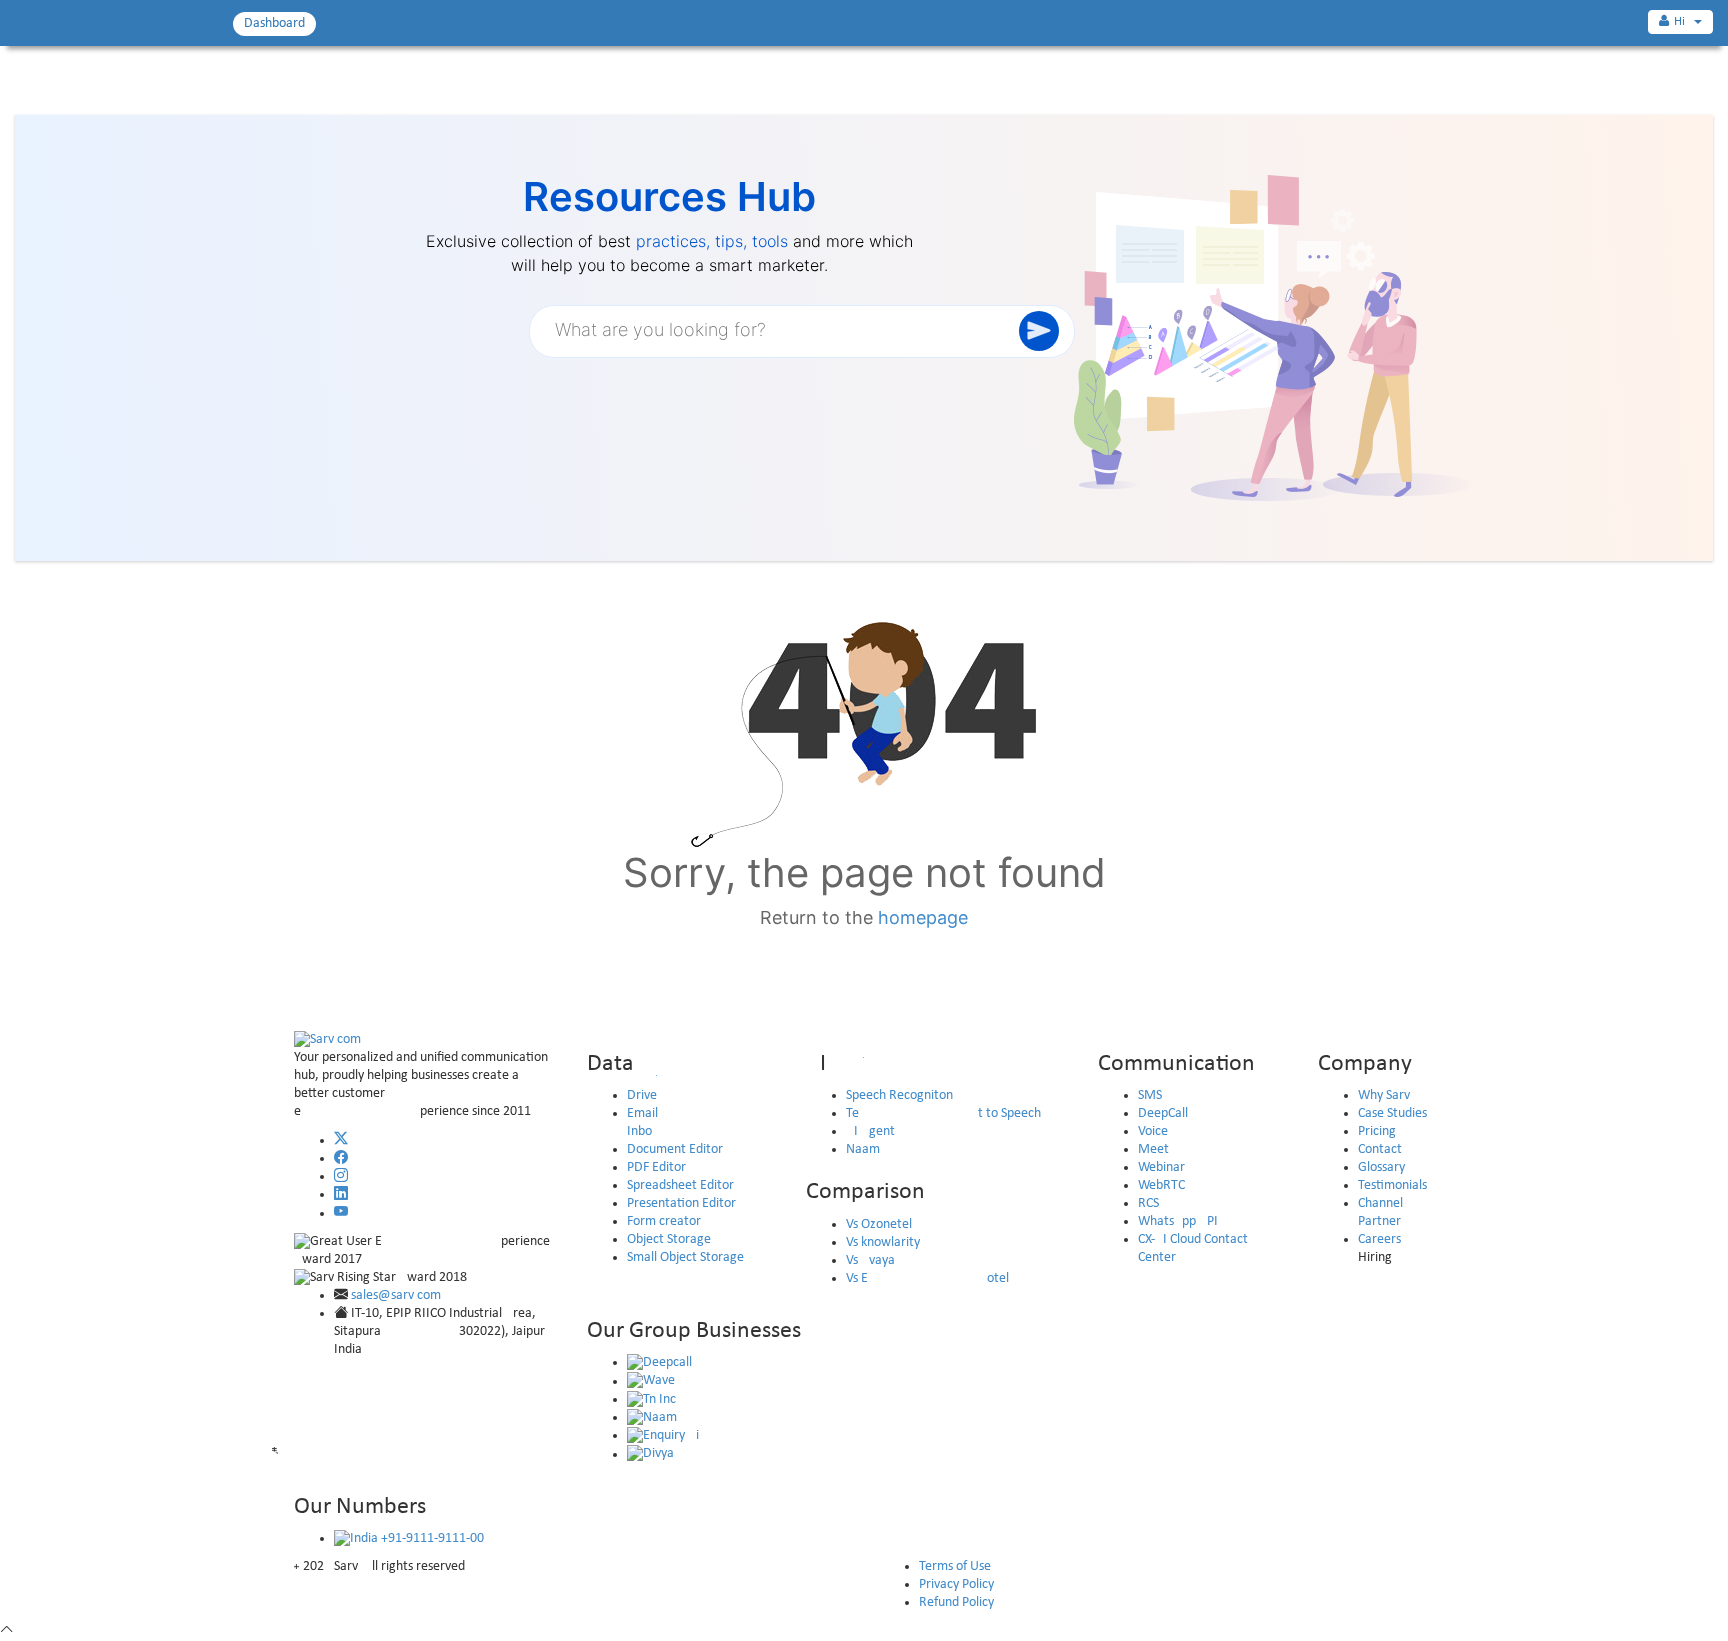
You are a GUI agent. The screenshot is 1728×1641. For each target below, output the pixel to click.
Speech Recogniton (899, 1095)
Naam (863, 1149)
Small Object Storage (685, 1257)
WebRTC (1161, 1185)
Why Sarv (1384, 1095)
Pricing (1377, 1131)
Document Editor (675, 1149)
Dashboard (274, 23)
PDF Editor (656, 1167)
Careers (1379, 1239)
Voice (1153, 1131)
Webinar (1161, 1167)
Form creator (664, 1221)
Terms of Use (955, 1566)
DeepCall (1163, 1113)
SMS (1150, 1095)
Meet (1153, 1149)
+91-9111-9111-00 (431, 1538)
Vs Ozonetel (879, 1224)
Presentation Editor (681, 1203)
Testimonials (1392, 1185)
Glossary (1381, 1167)
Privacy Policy (956, 1584)
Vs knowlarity (883, 1242)
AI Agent (870, 1131)
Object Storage (669, 1239)
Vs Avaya (870, 1260)
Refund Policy (956, 1602)
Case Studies (1392, 1113)
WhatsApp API (1178, 1221)
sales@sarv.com (396, 1295)
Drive (642, 1095)
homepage (923, 917)
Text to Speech (943, 1113)
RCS (1148, 1203)
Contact (1380, 1149)
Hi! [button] (1683, 21)
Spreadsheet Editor (680, 1185)
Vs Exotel (927, 1278)
